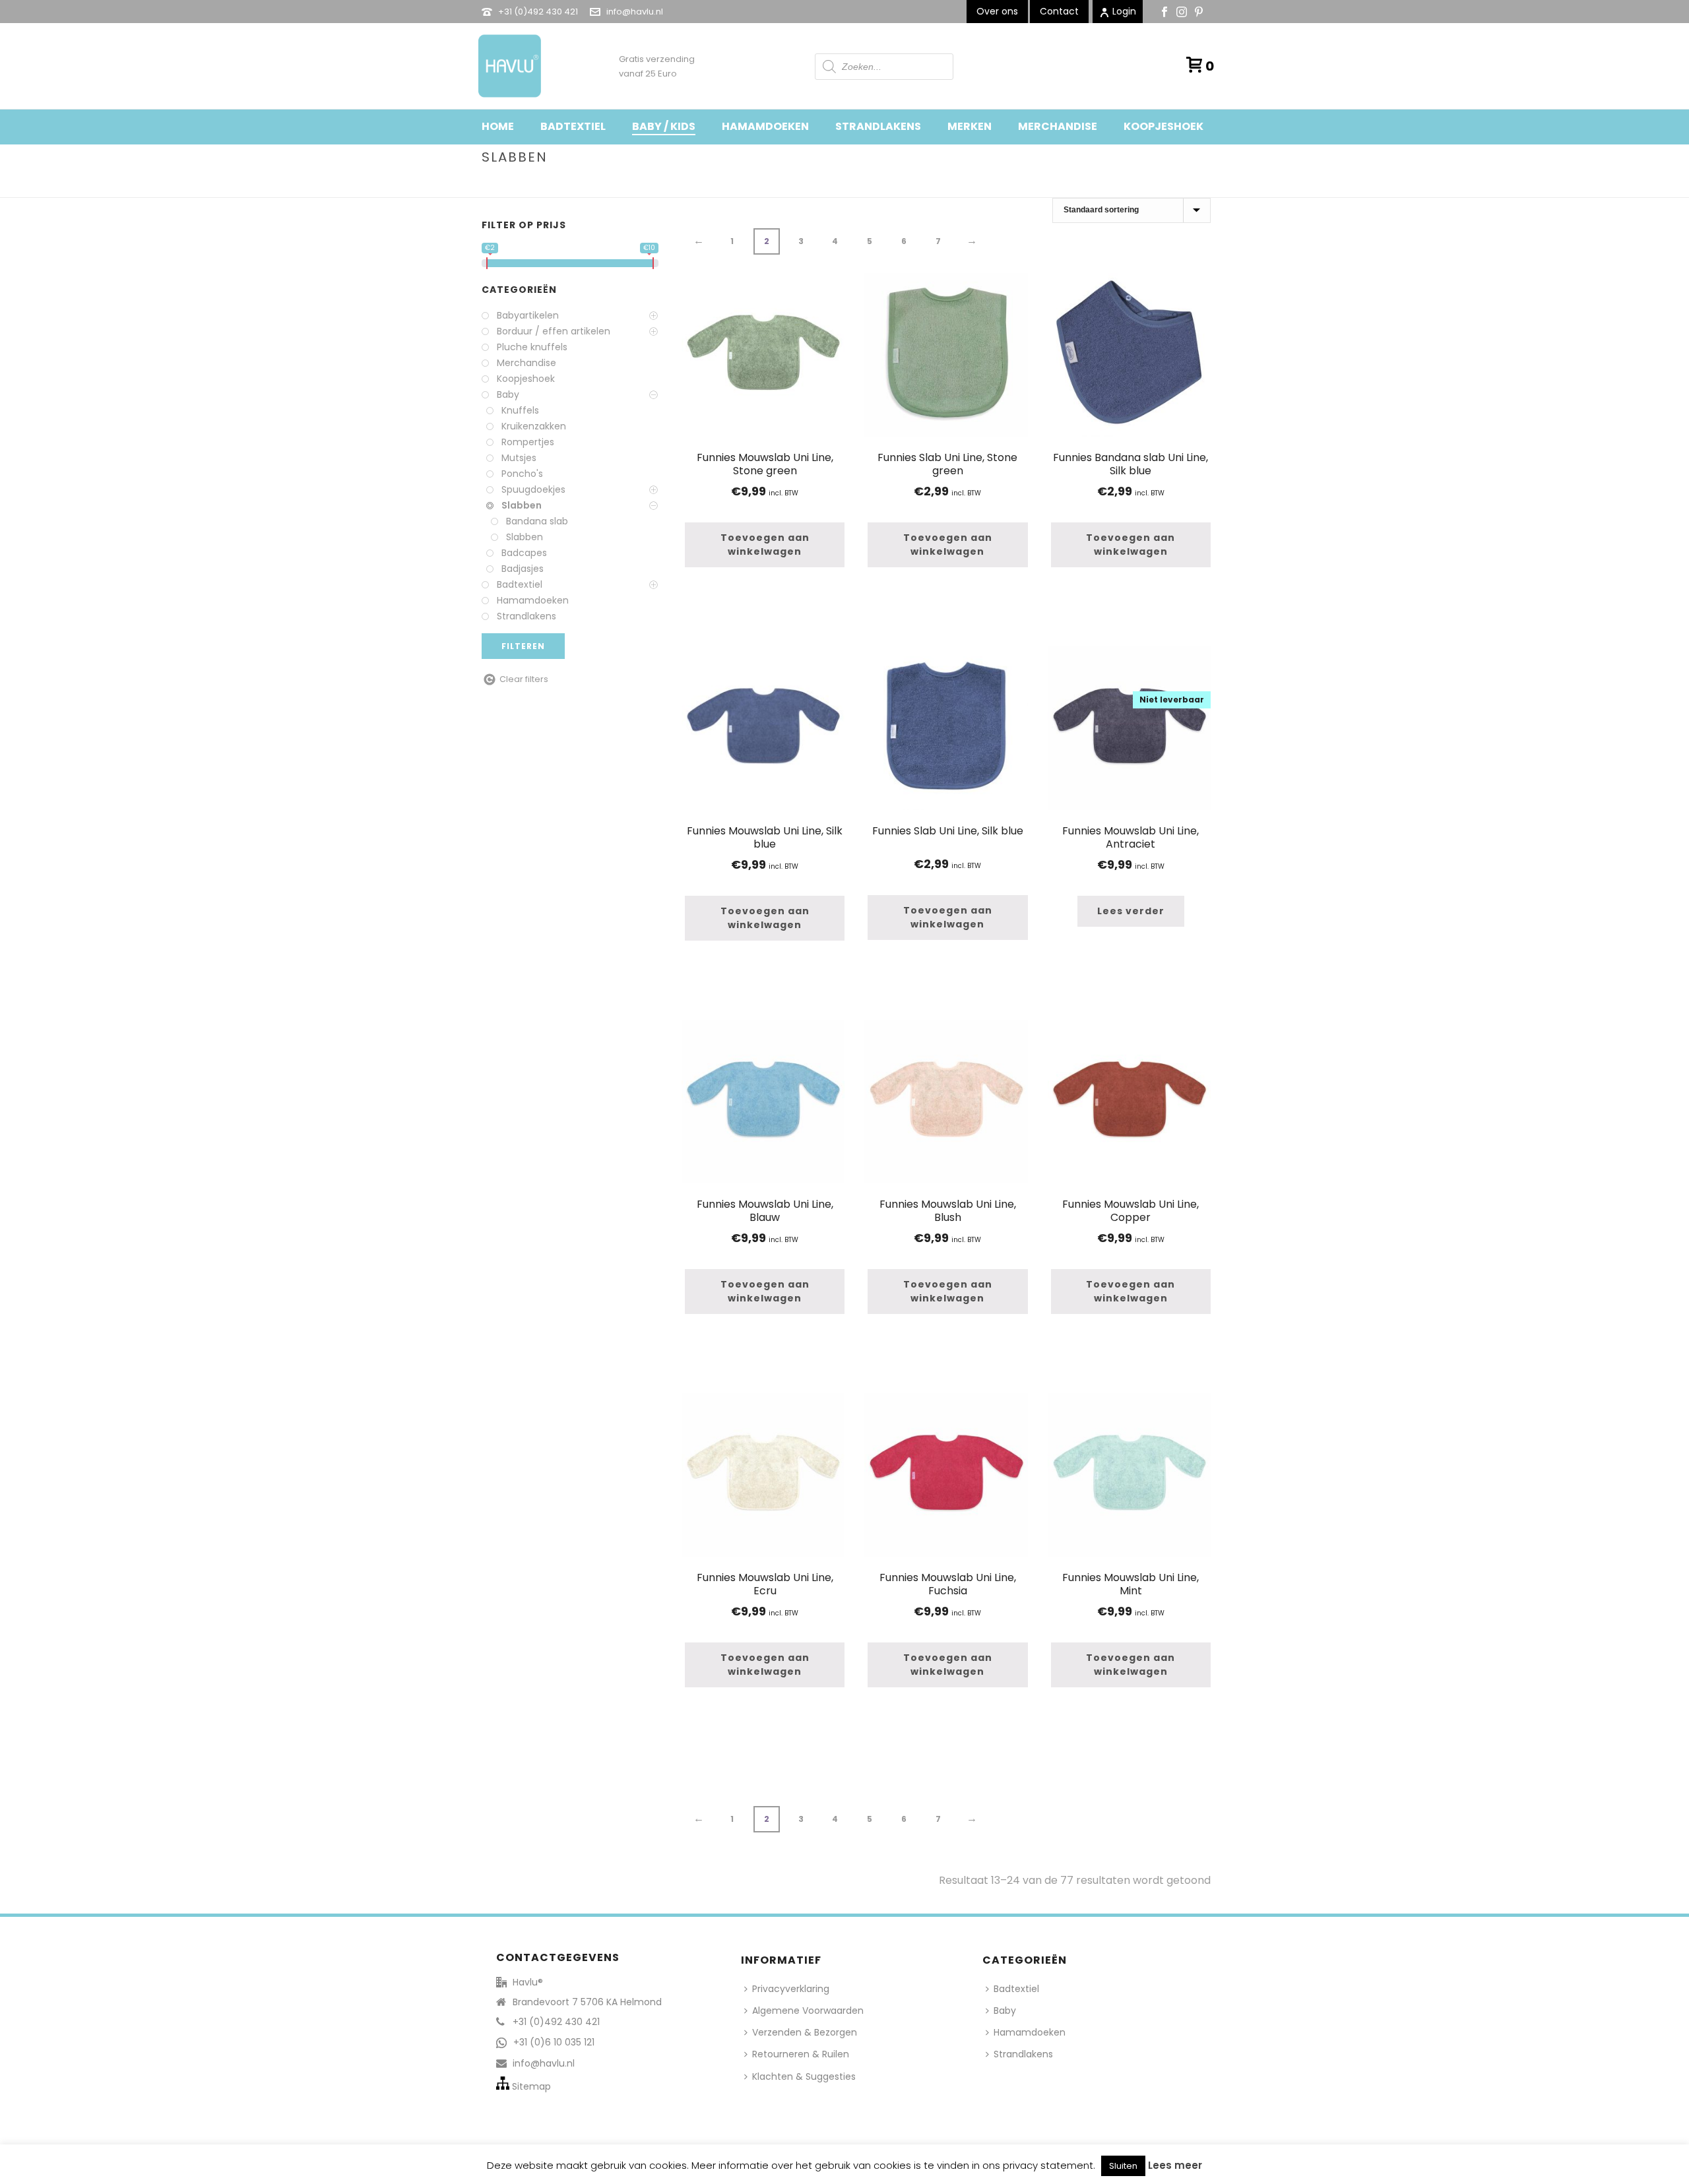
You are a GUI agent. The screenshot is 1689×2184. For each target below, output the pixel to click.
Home (498, 126)
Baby (1098, 185)
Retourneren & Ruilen (801, 2054)
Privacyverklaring (791, 1989)
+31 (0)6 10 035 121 (554, 2042)
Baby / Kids (664, 126)
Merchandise (1058, 126)
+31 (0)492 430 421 (538, 12)
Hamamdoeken (765, 126)
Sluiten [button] (1123, 2166)
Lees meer (1175, 2165)
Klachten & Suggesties (804, 2076)
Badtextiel (573, 126)
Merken (970, 126)
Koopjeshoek (1163, 126)
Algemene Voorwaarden (808, 2011)
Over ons (997, 11)
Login (1124, 11)
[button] (765, 545)
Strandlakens (878, 126)
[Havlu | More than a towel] (505, 66)
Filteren (523, 646)
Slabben (1135, 185)
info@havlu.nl (635, 12)
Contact (1059, 11)
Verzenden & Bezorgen (805, 2032)
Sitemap (531, 2086)
